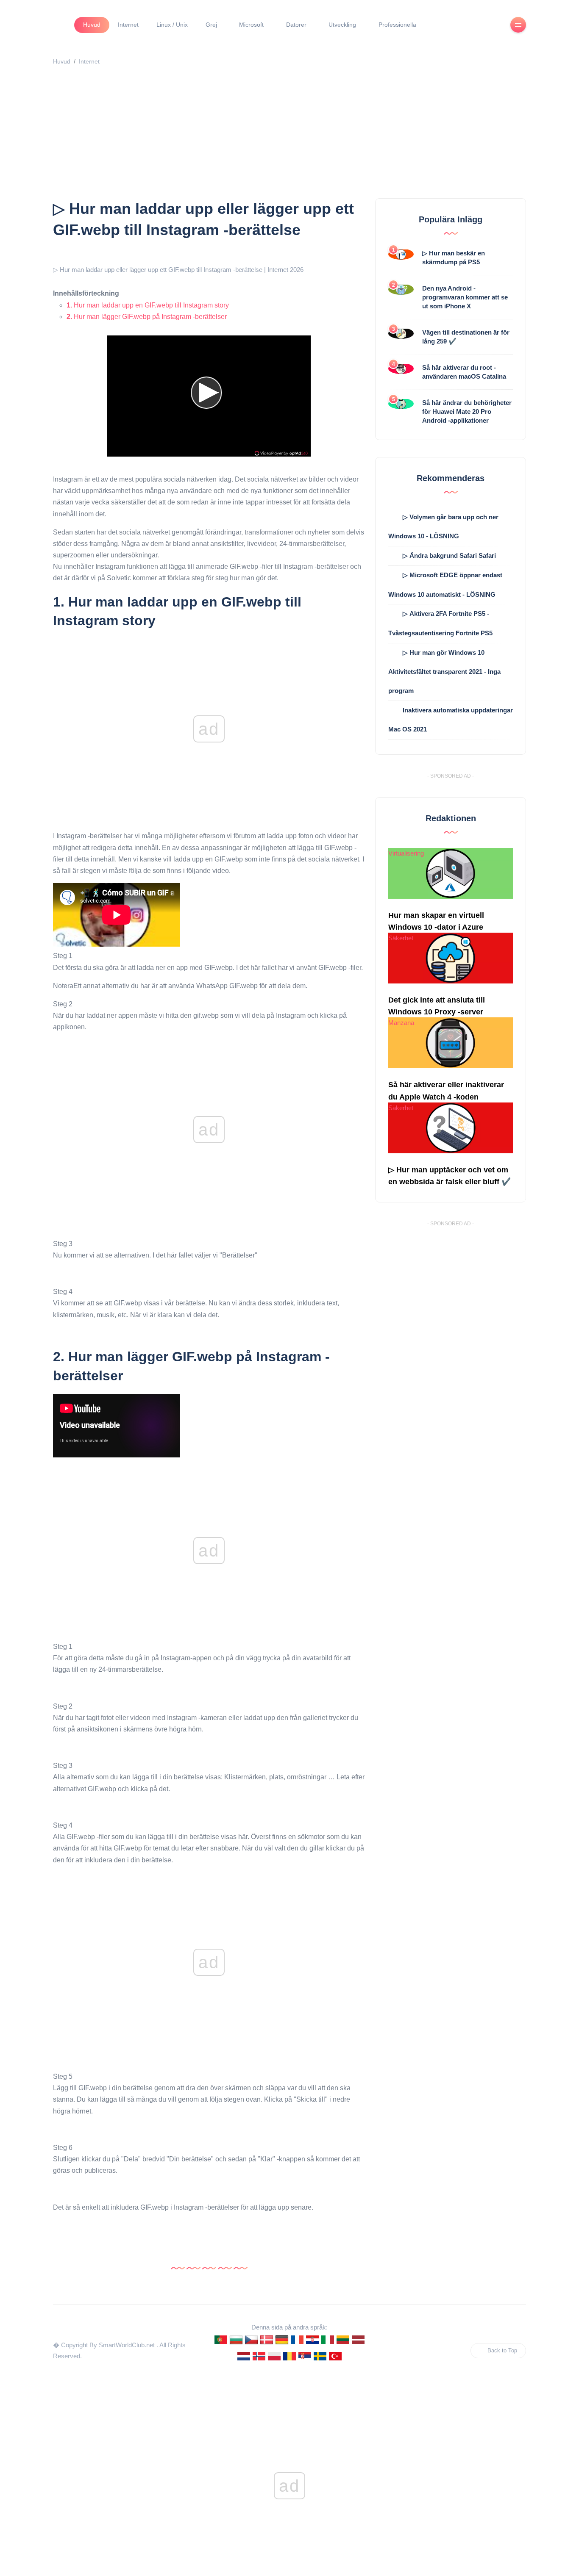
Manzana (401, 1023)
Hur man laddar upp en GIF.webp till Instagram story (148, 305)
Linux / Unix (172, 25)
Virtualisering (406, 853)
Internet (128, 25)
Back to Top (502, 2350)
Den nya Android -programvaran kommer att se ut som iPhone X (465, 297)
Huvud (92, 25)
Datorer (296, 25)
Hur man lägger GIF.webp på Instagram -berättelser (147, 317)
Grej (211, 25)
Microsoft (251, 25)
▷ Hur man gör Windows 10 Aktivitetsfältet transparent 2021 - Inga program (444, 672)
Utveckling (342, 25)
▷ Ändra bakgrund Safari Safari (449, 555)
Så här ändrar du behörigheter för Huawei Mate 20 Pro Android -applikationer (467, 411)
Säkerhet (401, 938)
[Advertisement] (289, 135)
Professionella (397, 25)
